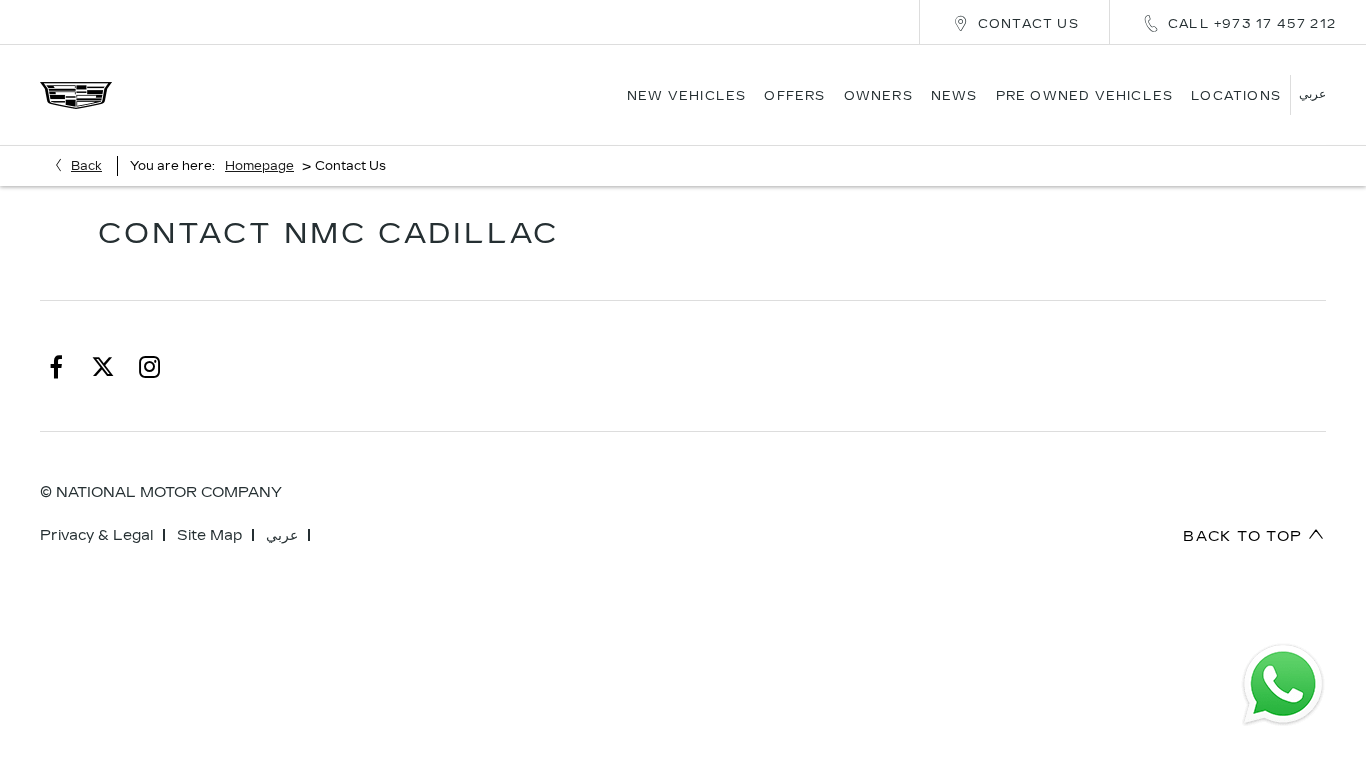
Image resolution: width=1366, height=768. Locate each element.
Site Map (209, 535)
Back (86, 166)
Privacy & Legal (96, 535)
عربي (282, 535)
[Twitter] (103, 366)
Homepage (259, 166)
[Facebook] (56, 366)
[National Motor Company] (76, 95)
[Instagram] (150, 366)
